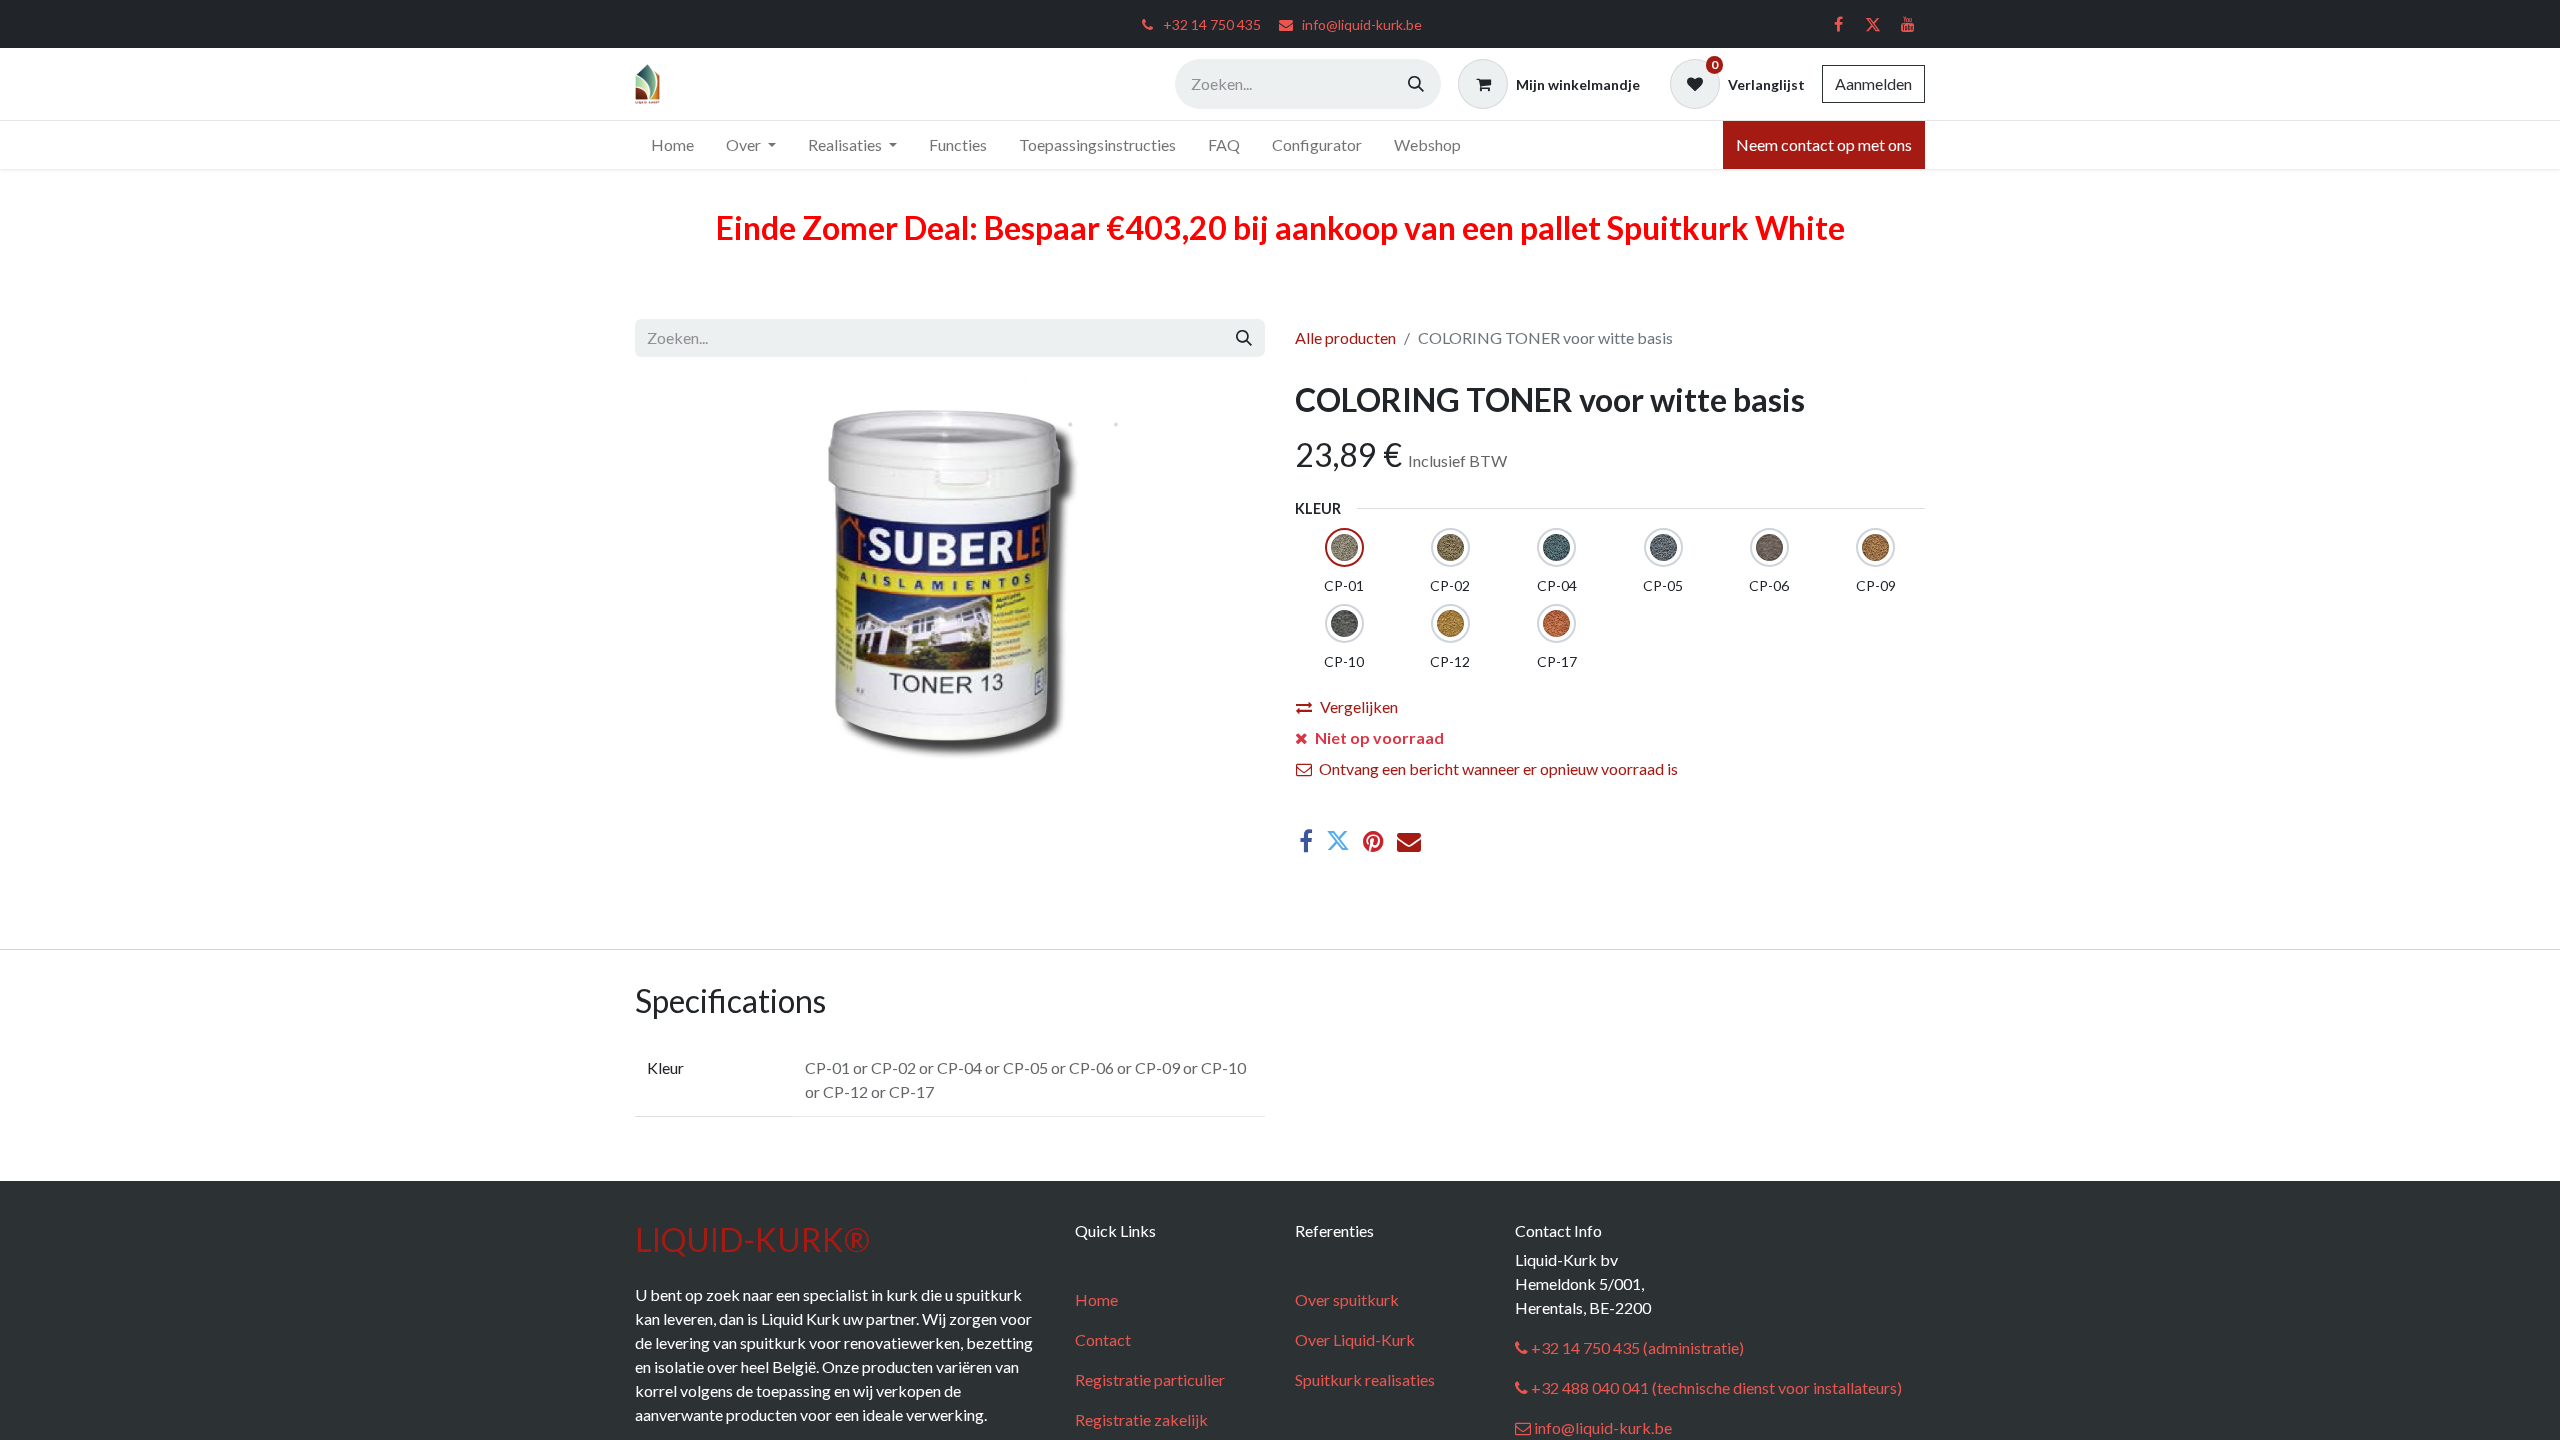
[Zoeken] (1416, 84)
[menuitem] (672, 145)
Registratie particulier (1150, 1379)
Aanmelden (1873, 83)
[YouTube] (1908, 24)
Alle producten (1345, 337)
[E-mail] (1409, 841)
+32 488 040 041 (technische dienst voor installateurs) (1715, 1387)
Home (1096, 1299)
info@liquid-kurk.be (1601, 1427)
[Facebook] (1838, 24)
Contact (1103, 1339)
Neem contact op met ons (1824, 144)
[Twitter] (1873, 24)
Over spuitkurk (1347, 1299)
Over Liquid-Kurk (1355, 1339)
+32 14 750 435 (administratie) (1636, 1347)
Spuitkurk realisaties (1365, 1379)
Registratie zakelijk (1141, 1419)
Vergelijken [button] (1359, 706)
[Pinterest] (1373, 841)
